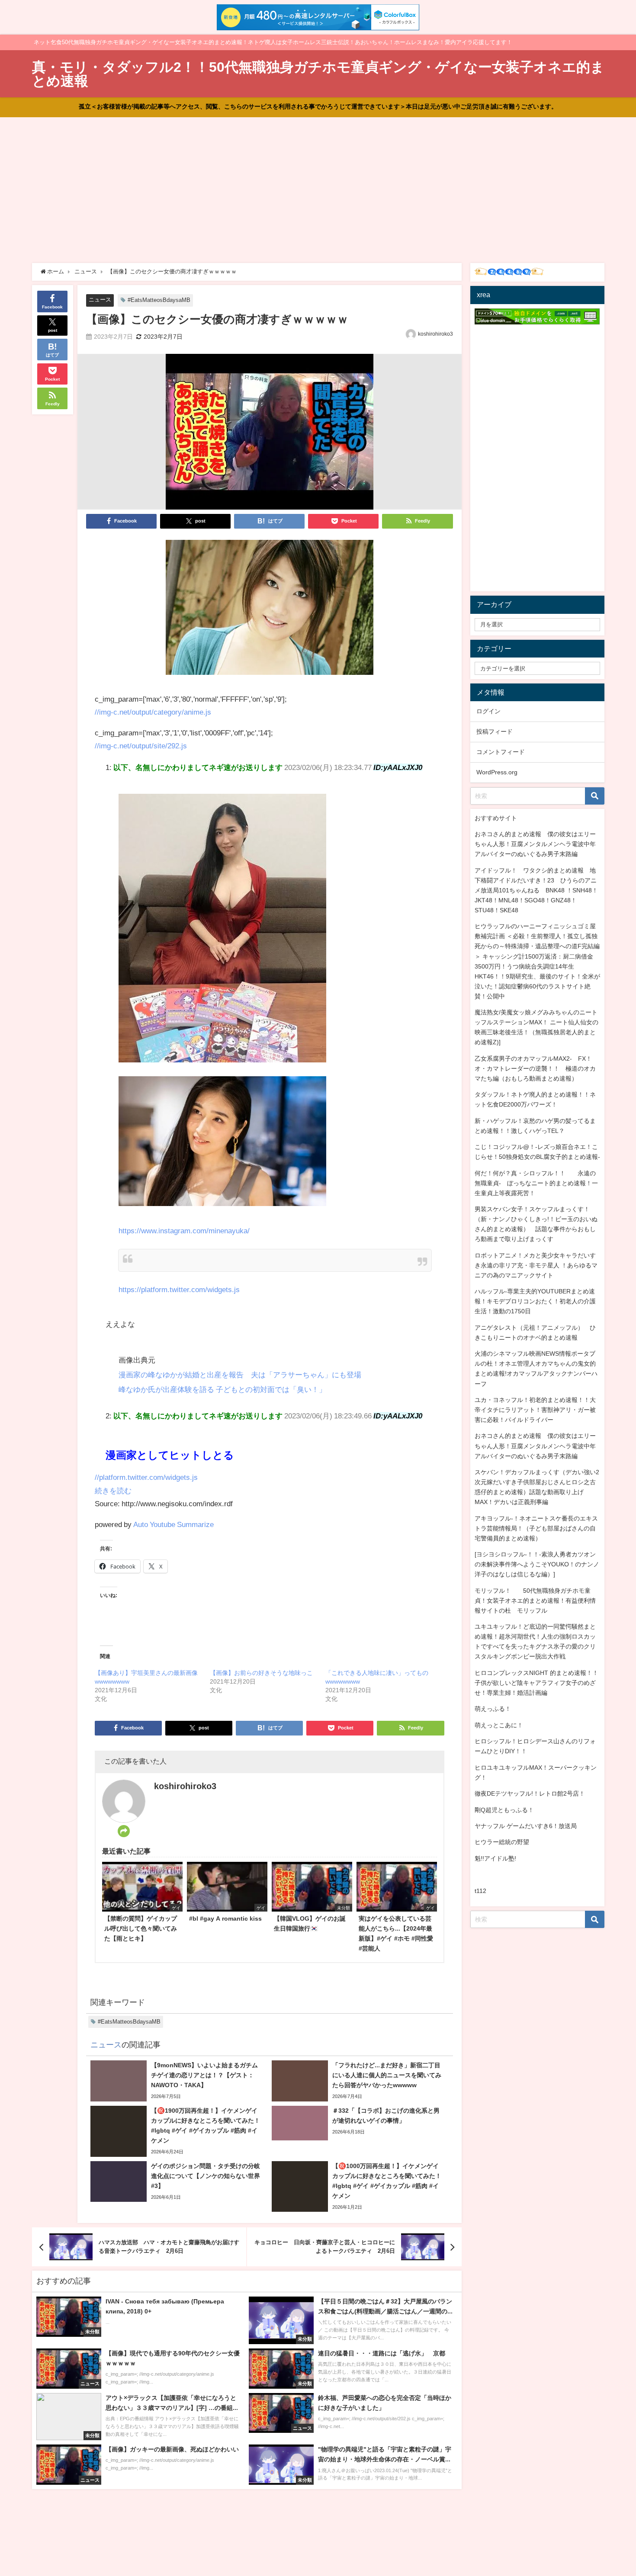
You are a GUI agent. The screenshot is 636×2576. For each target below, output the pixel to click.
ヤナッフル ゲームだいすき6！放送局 (526, 1826)
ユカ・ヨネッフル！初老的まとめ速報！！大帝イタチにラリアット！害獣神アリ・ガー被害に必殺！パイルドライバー (535, 1410)
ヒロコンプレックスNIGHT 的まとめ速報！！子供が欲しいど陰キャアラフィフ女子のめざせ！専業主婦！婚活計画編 (536, 1683)
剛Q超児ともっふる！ (504, 1810)
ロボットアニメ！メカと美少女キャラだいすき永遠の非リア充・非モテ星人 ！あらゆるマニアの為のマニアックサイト (536, 1265)
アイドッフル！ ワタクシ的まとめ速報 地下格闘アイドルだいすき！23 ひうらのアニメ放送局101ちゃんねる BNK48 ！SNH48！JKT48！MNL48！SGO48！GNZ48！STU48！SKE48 (536, 890)
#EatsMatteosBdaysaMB (159, 300)
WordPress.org (497, 772)
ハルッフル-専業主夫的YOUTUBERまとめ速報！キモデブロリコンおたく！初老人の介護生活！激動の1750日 (535, 1301)
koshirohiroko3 (435, 334)
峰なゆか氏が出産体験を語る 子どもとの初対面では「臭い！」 (222, 1389)
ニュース (100, 300)
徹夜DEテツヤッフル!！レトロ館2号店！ (530, 1793)
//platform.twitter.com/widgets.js (146, 1477)
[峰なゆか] (270, 611)
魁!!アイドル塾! (495, 1858)
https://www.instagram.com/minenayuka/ (184, 1230)
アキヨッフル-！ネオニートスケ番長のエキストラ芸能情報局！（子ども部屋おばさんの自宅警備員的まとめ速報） (536, 1528)
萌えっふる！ (493, 1709)
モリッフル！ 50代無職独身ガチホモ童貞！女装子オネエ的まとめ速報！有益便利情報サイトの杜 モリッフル (535, 1601)
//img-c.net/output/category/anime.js (153, 712)
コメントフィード (501, 752)
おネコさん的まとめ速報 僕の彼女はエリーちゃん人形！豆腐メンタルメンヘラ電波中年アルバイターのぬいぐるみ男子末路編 (535, 844)
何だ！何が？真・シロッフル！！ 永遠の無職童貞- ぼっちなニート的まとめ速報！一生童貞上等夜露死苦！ (536, 1183)
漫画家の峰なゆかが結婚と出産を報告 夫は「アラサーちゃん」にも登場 (240, 1375)
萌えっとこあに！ (499, 1725)
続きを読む (113, 1490)
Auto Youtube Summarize (173, 1524)
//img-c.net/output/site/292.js (141, 746)
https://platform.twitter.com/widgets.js (179, 1289)
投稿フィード (495, 731)
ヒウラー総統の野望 (502, 1842)
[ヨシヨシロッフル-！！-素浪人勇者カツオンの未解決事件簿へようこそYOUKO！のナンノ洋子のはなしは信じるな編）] (537, 1564)
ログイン (488, 711)
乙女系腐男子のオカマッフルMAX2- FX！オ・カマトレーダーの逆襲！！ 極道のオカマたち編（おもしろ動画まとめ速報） (535, 1068)
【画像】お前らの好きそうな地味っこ (261, 1673)
